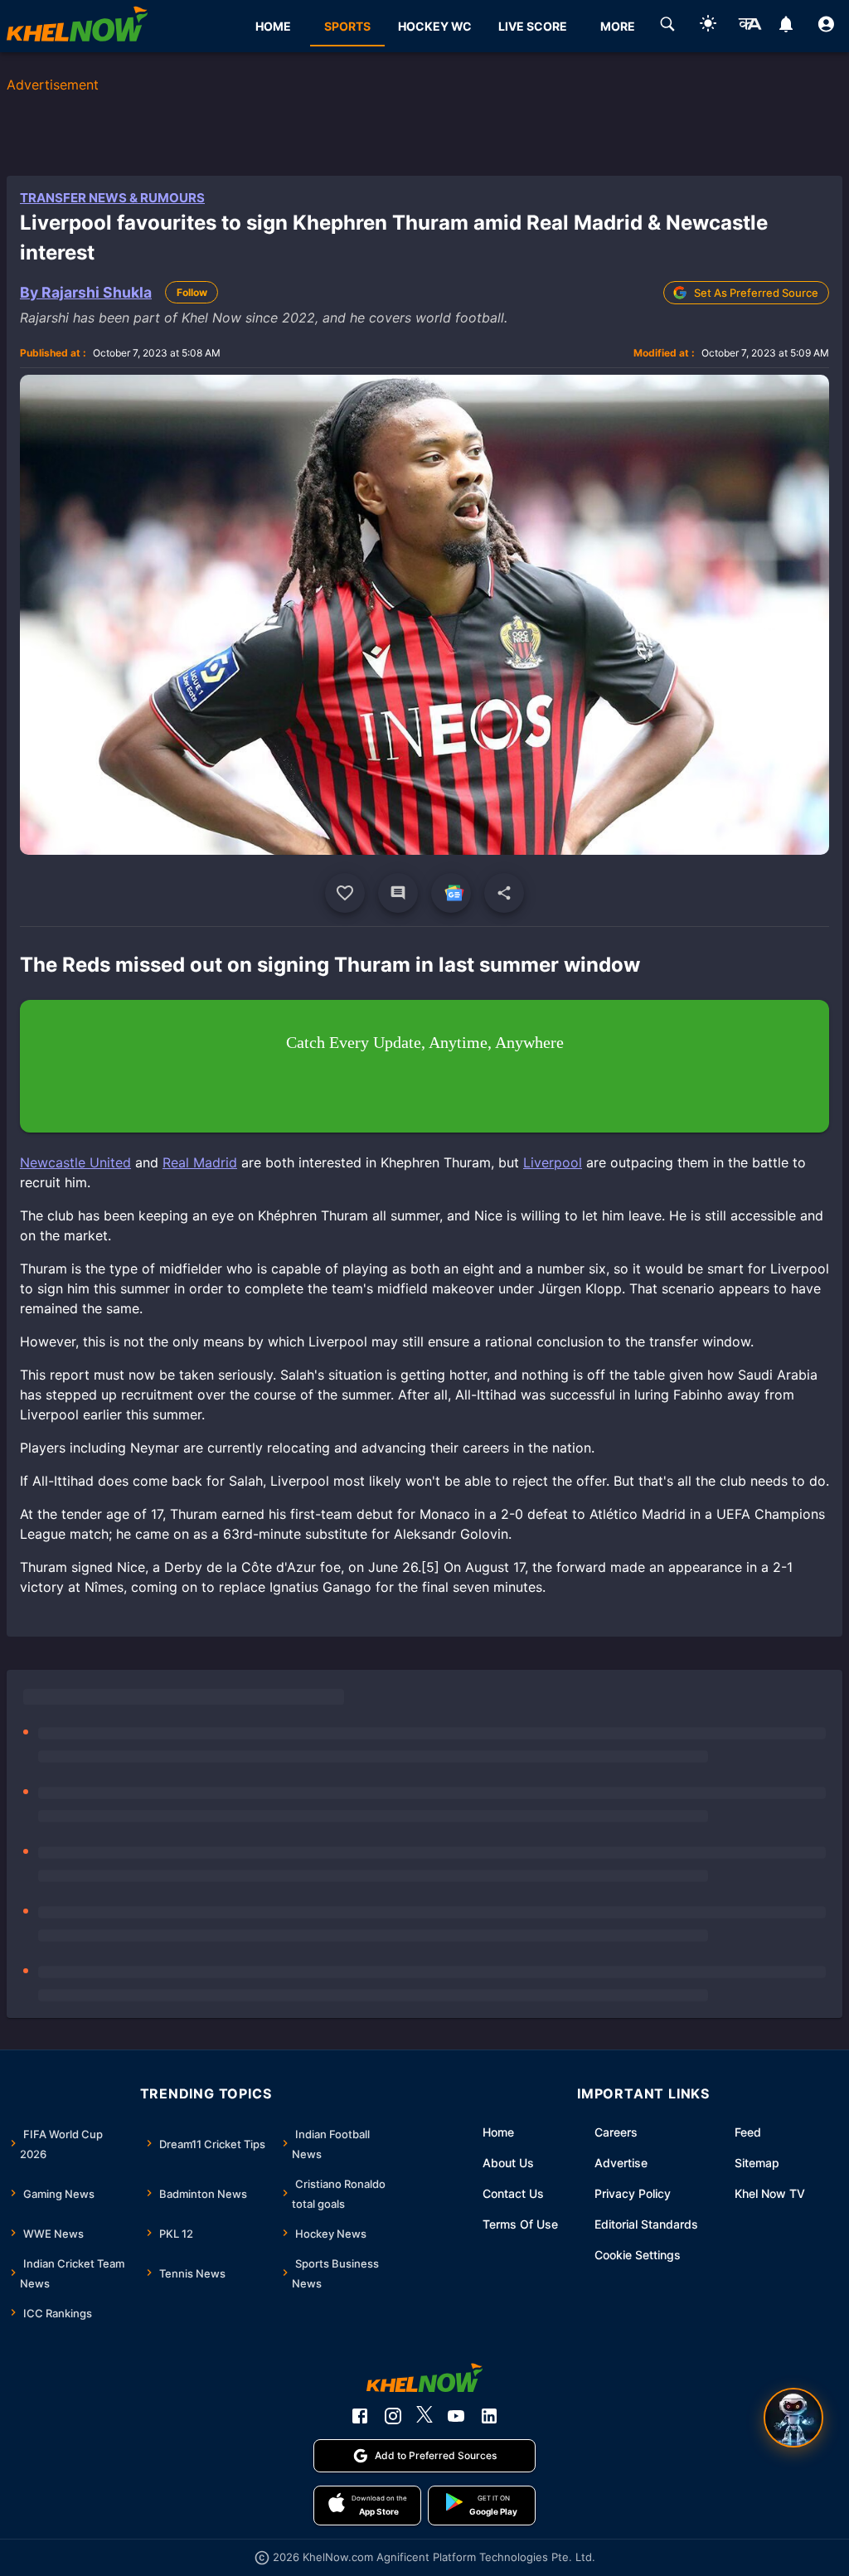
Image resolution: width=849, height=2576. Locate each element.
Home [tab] (273, 26)
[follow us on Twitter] (424, 2416)
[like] (345, 893)
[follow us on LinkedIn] (489, 2416)
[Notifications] (786, 27)
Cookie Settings (638, 2255)
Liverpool (553, 1162)
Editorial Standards (646, 2224)
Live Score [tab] (533, 26)
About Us (508, 2163)
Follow (192, 292)
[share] (504, 893)
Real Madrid (200, 1162)
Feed (748, 2132)
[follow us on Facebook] (360, 2416)
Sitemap (757, 2163)
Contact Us (513, 2193)
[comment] (398, 893)
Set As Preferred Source (756, 293)
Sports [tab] (347, 26)
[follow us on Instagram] (393, 2416)
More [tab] (618, 26)
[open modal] (793, 2418)
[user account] (826, 27)
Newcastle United (75, 1162)
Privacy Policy (633, 2193)
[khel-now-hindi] (750, 27)
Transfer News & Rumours (112, 198)
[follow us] (451, 893)
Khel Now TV (770, 2193)
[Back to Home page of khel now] (77, 26)
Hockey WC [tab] (435, 26)
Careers (616, 2132)
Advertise (621, 2163)
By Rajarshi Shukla (86, 292)
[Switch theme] (708, 26)
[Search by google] (667, 27)
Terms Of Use (520, 2224)
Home (498, 2132)
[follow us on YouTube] (456, 2416)
